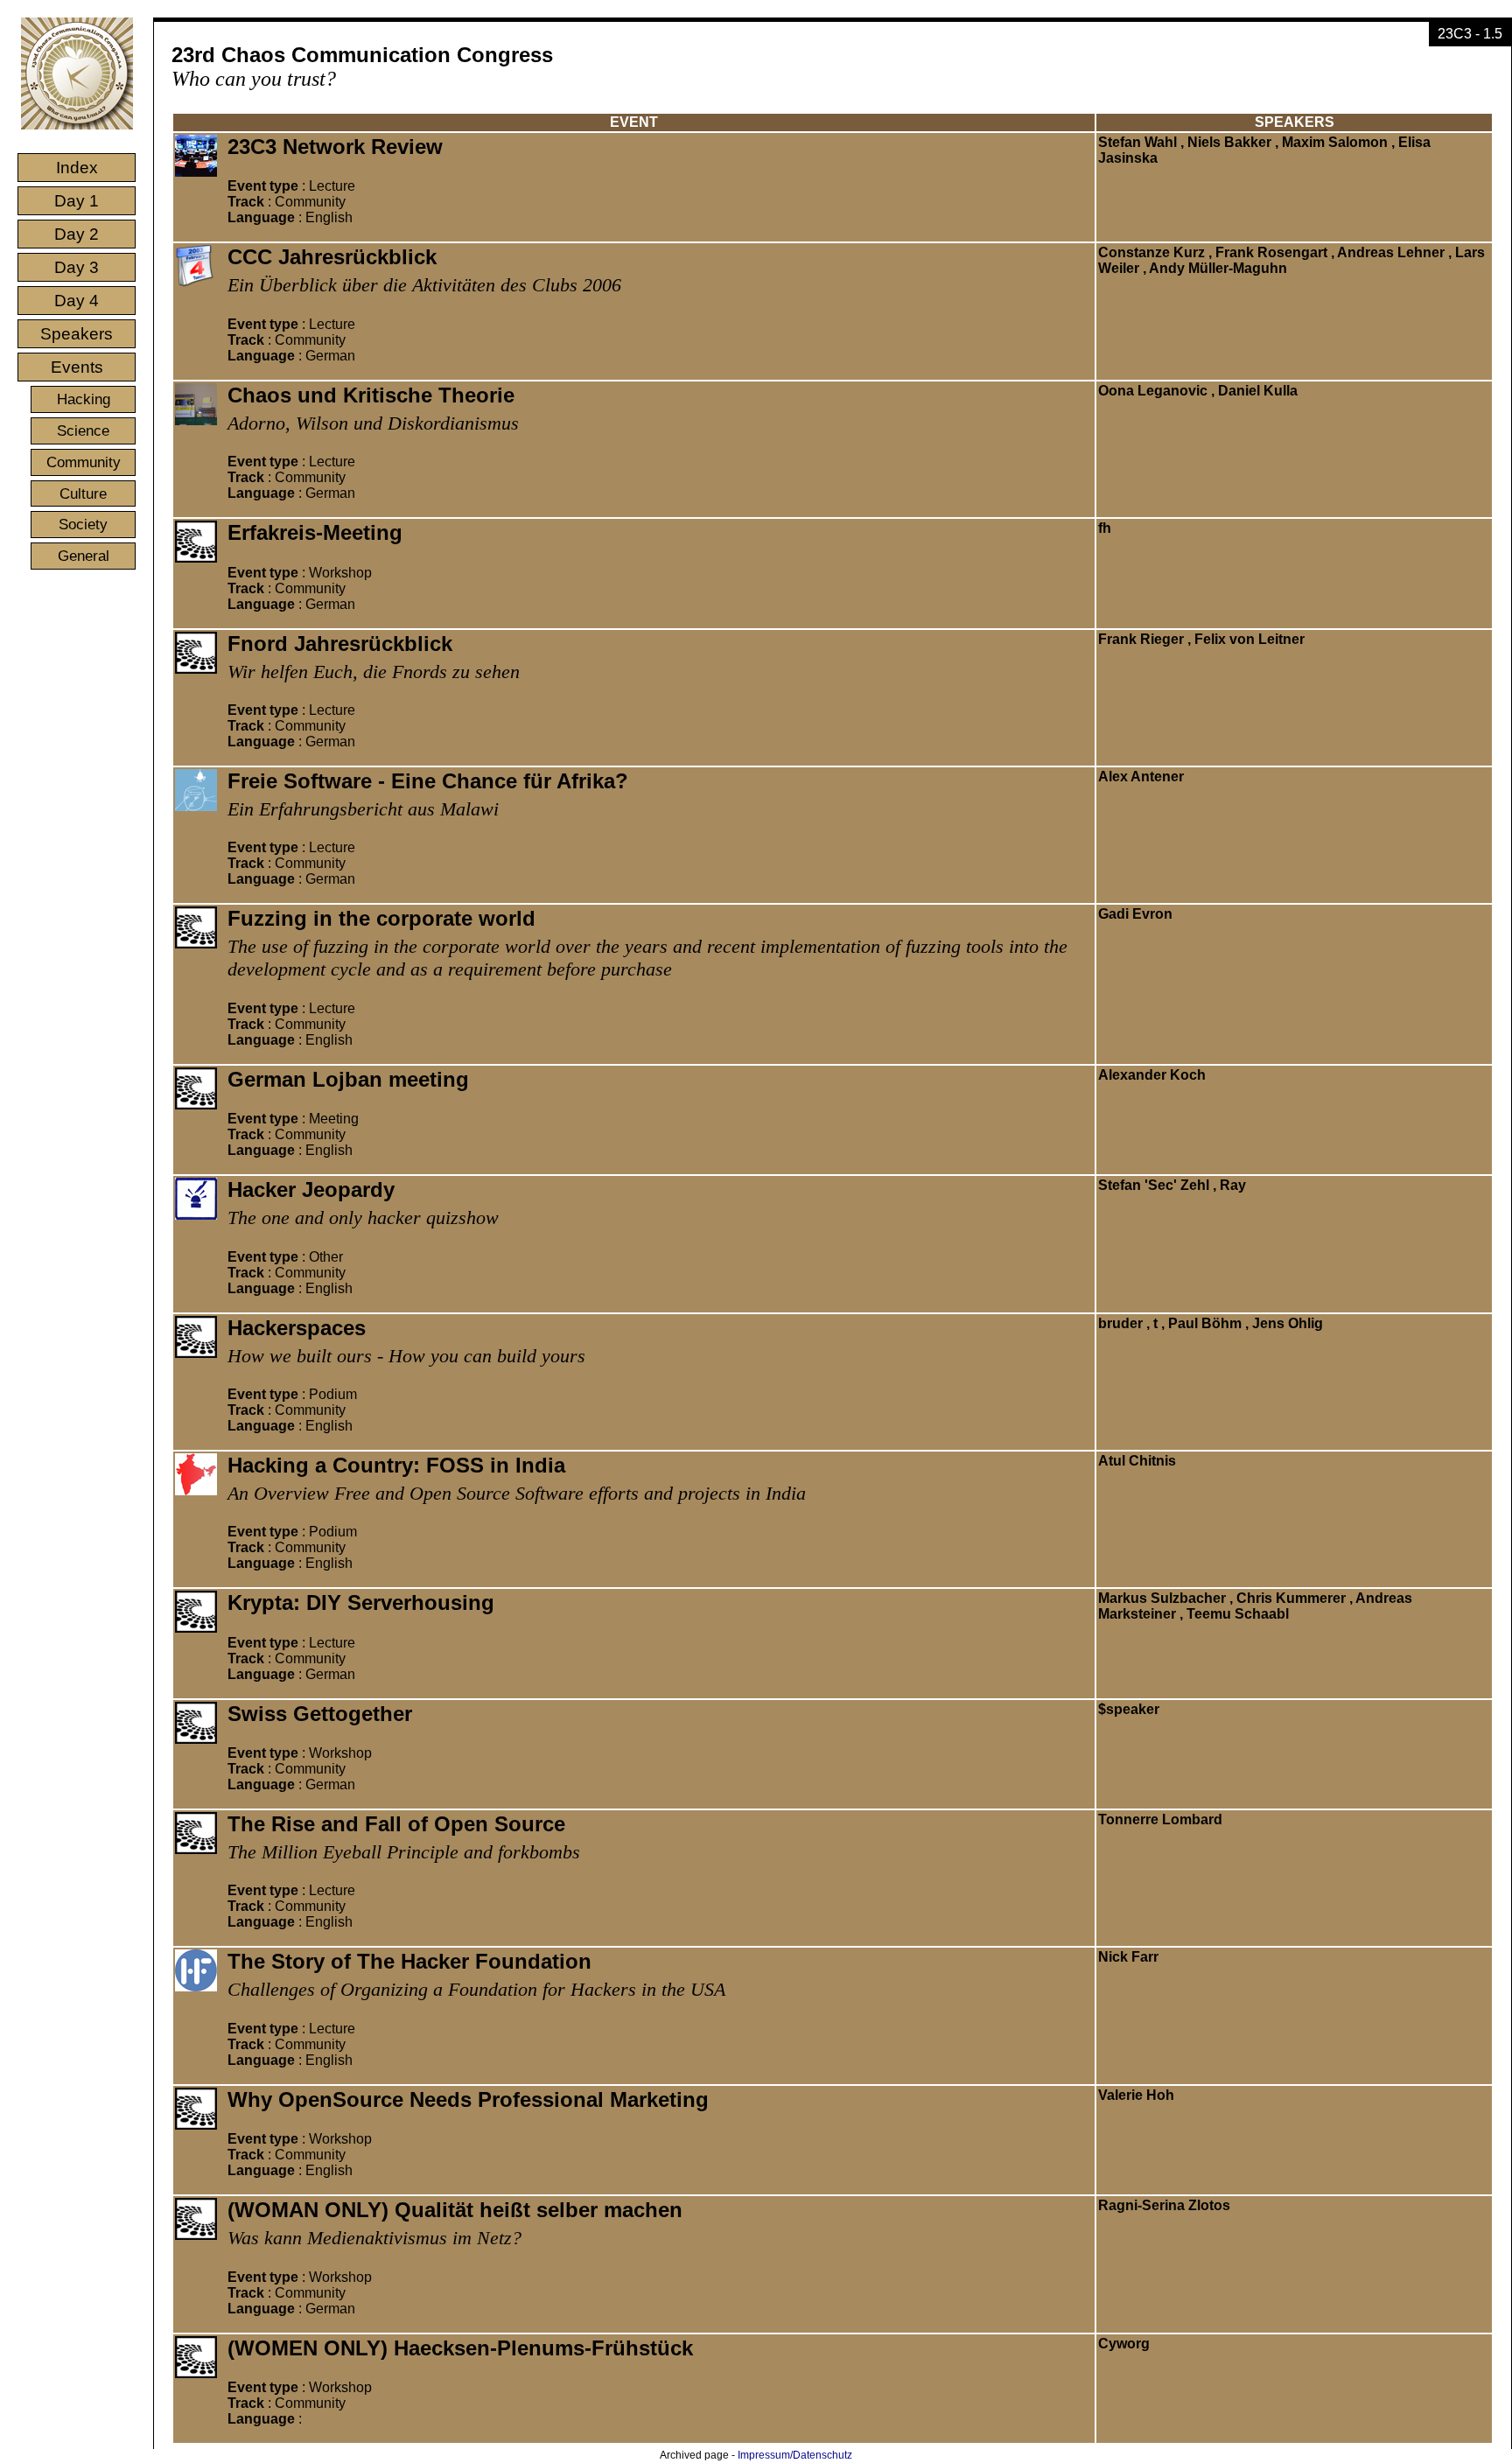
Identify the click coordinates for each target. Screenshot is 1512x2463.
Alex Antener (1141, 777)
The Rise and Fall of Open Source (396, 1824)
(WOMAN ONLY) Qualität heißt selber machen (455, 2210)
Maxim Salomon (1335, 142)
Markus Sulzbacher (1162, 1598)
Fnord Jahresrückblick (340, 644)
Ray (1233, 1185)
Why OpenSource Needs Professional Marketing (468, 2099)
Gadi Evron (1135, 914)
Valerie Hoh (1136, 2095)
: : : (291, 202)
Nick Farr (1128, 1957)
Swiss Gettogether (320, 1714)
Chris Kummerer (1291, 1598)
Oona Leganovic (1153, 391)
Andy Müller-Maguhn (1218, 268)
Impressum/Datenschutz (795, 2455)
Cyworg (1124, 2344)
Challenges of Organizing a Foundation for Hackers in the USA (476, 1989)
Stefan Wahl (1137, 142)
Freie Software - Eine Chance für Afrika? (428, 781)
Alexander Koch (1152, 1075)
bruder (1120, 1323)
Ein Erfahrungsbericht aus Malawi (363, 809)
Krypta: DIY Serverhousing (361, 1602)
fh (1105, 528)
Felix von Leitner (1249, 639)
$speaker (1129, 1709)
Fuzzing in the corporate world (381, 918)
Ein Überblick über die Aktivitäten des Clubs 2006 (424, 285)
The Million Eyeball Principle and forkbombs (404, 1852)
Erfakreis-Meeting (315, 532)
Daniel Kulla (1258, 391)
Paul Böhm (1205, 1323)
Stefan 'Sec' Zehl (1154, 1185)
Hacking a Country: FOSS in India (396, 1465)
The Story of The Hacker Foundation (409, 1961)
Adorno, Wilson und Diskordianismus (373, 423)
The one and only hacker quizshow (363, 1218)
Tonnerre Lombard (1160, 1819)
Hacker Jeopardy (311, 1190)
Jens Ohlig (1288, 1323)
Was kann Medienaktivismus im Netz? (374, 2238)
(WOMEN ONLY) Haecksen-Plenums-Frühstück (460, 2348)
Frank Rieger (1141, 639)
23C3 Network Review (335, 147)
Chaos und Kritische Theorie (371, 395)
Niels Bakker (1229, 142)
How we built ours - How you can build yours (406, 1356)
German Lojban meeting (348, 1079)
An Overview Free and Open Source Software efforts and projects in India (517, 1493)
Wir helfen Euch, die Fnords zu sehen (374, 672)
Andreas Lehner (1391, 252)
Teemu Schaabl (1238, 1614)
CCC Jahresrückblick (332, 257)
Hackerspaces (297, 1328)
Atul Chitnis (1137, 1461)
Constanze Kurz (1151, 252)
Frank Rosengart (1271, 252)
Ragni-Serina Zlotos (1164, 2205)
